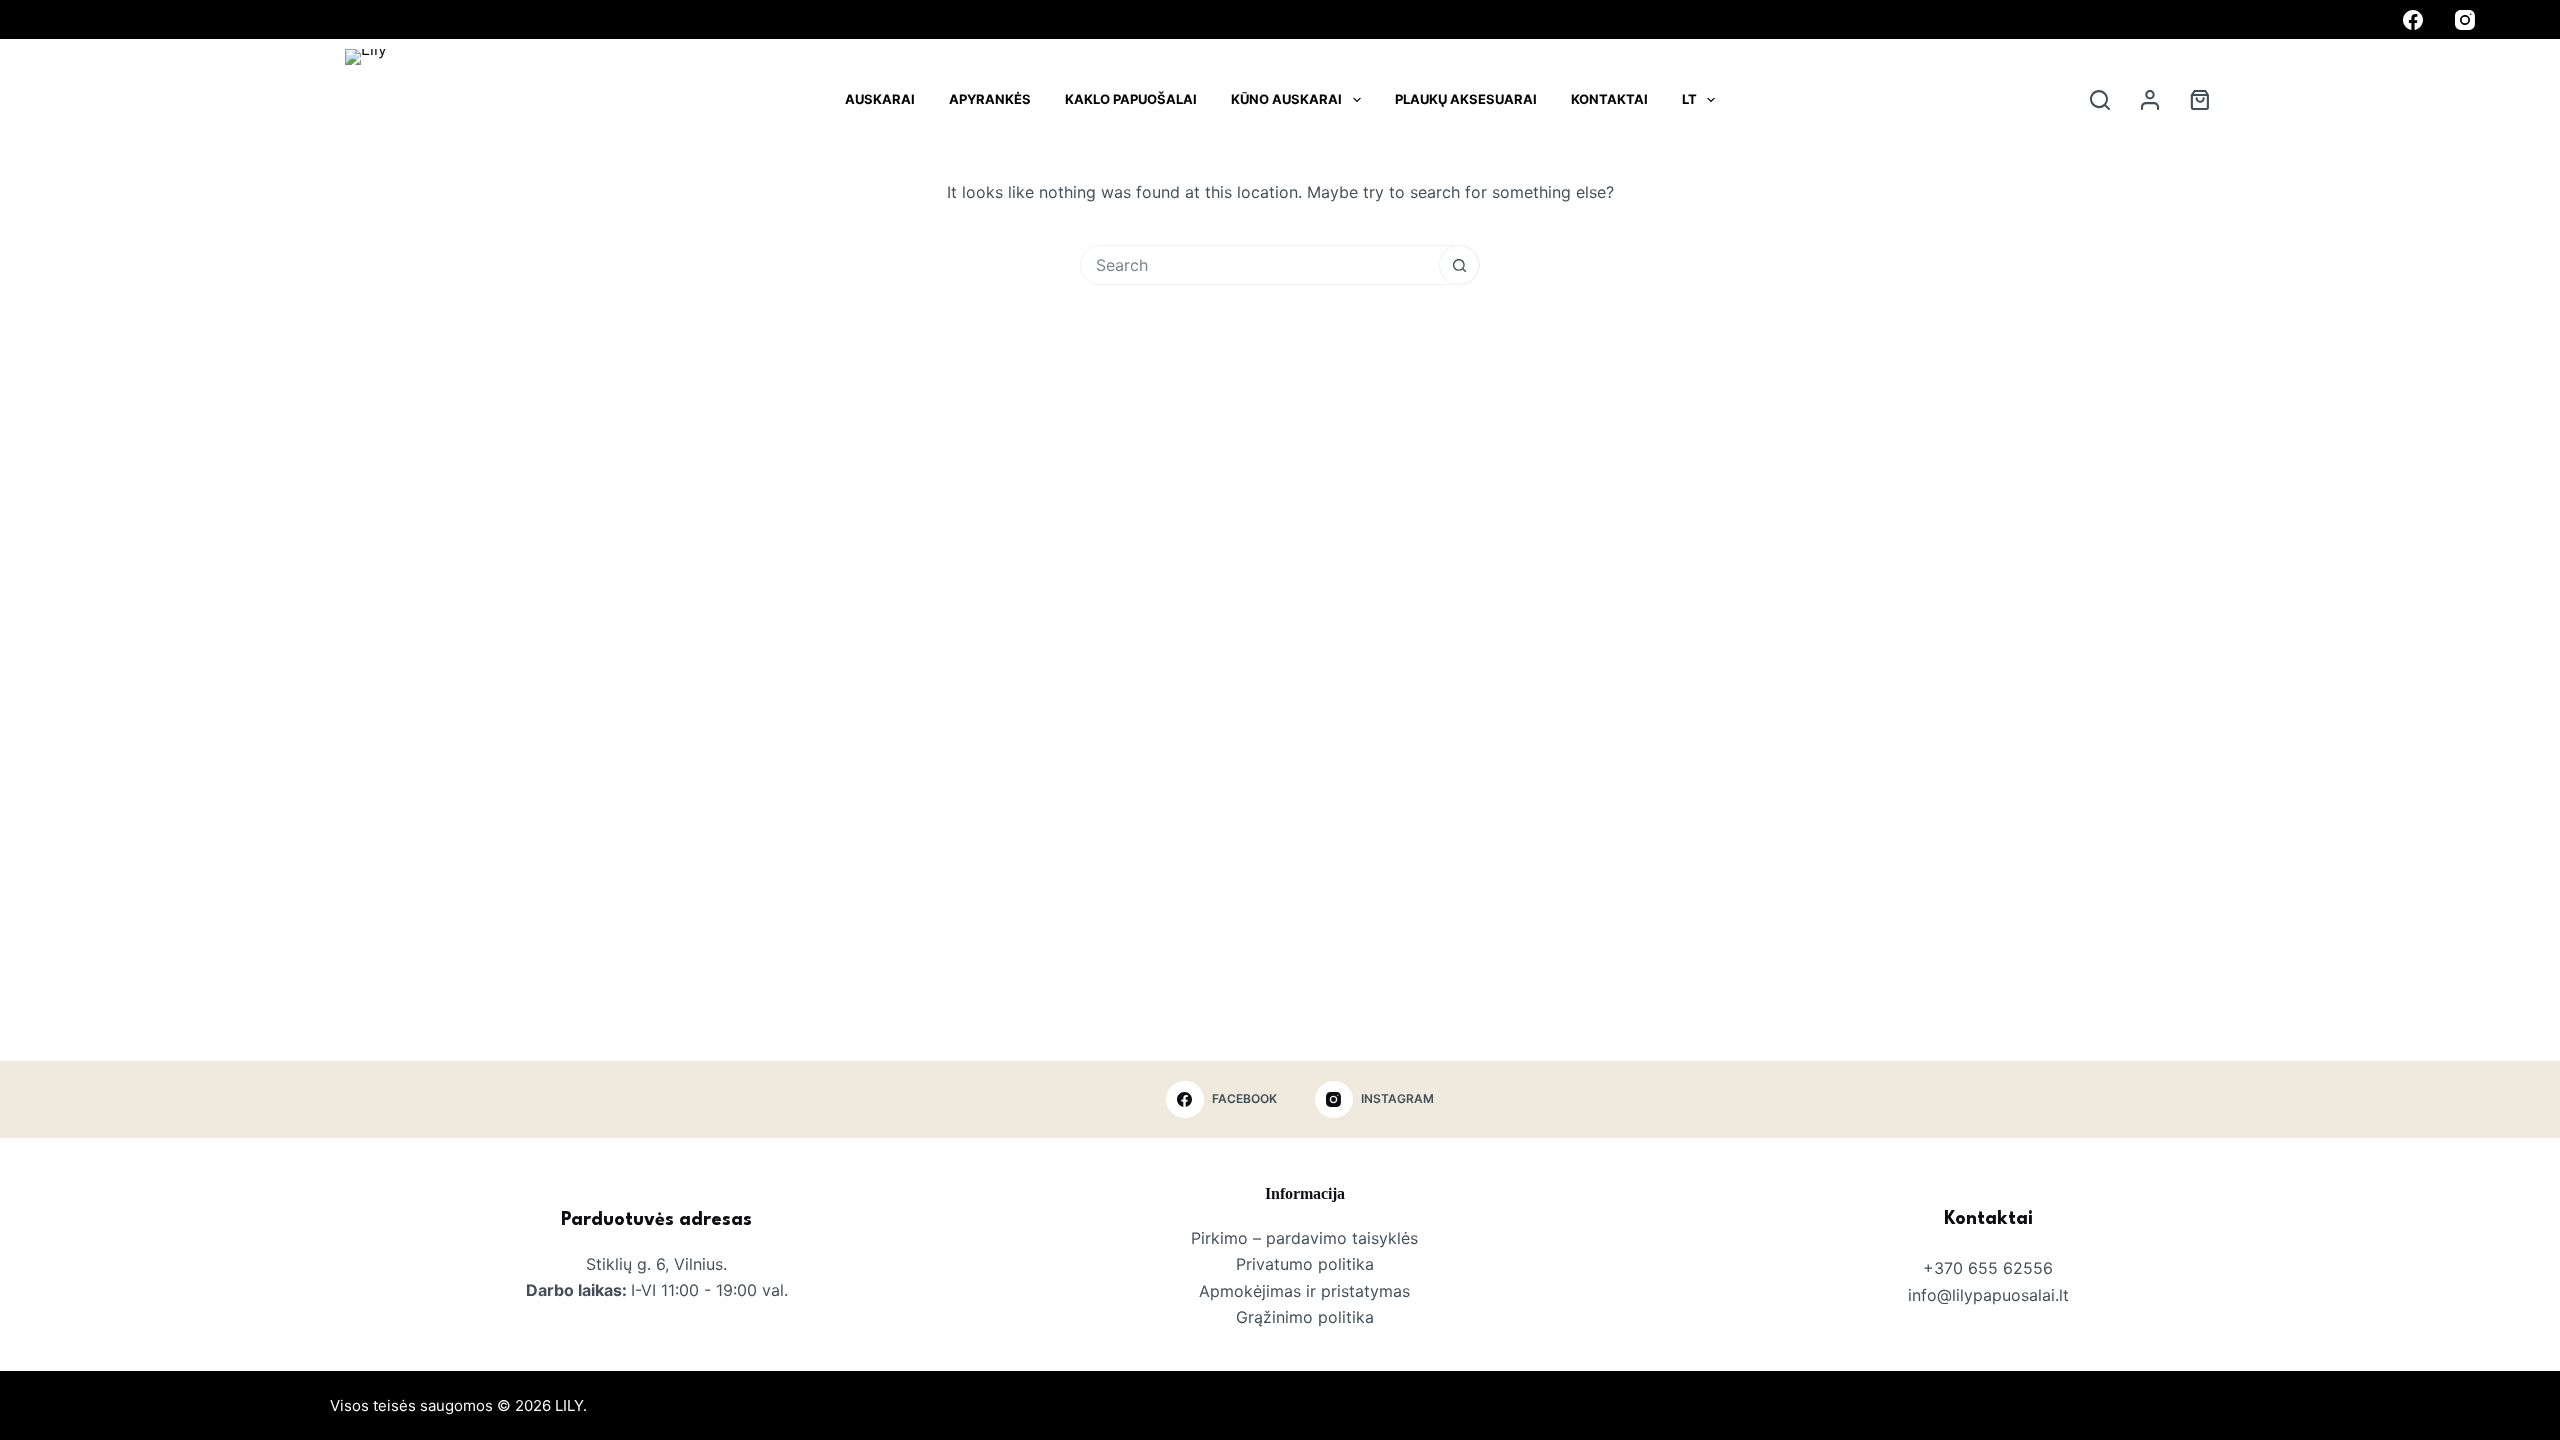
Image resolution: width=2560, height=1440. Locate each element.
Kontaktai (1609, 99)
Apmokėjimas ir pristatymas (1304, 1291)
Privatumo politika (1305, 1264)
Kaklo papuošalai (1131, 99)
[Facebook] (2413, 20)
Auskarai (880, 99)
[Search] (2100, 100)
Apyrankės (990, 99)
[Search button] (1459, 265)
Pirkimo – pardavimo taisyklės (1304, 1238)
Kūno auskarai (1286, 99)
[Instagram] (2465, 20)
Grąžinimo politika (1305, 1317)
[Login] (2150, 100)
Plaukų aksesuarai (1466, 99)
